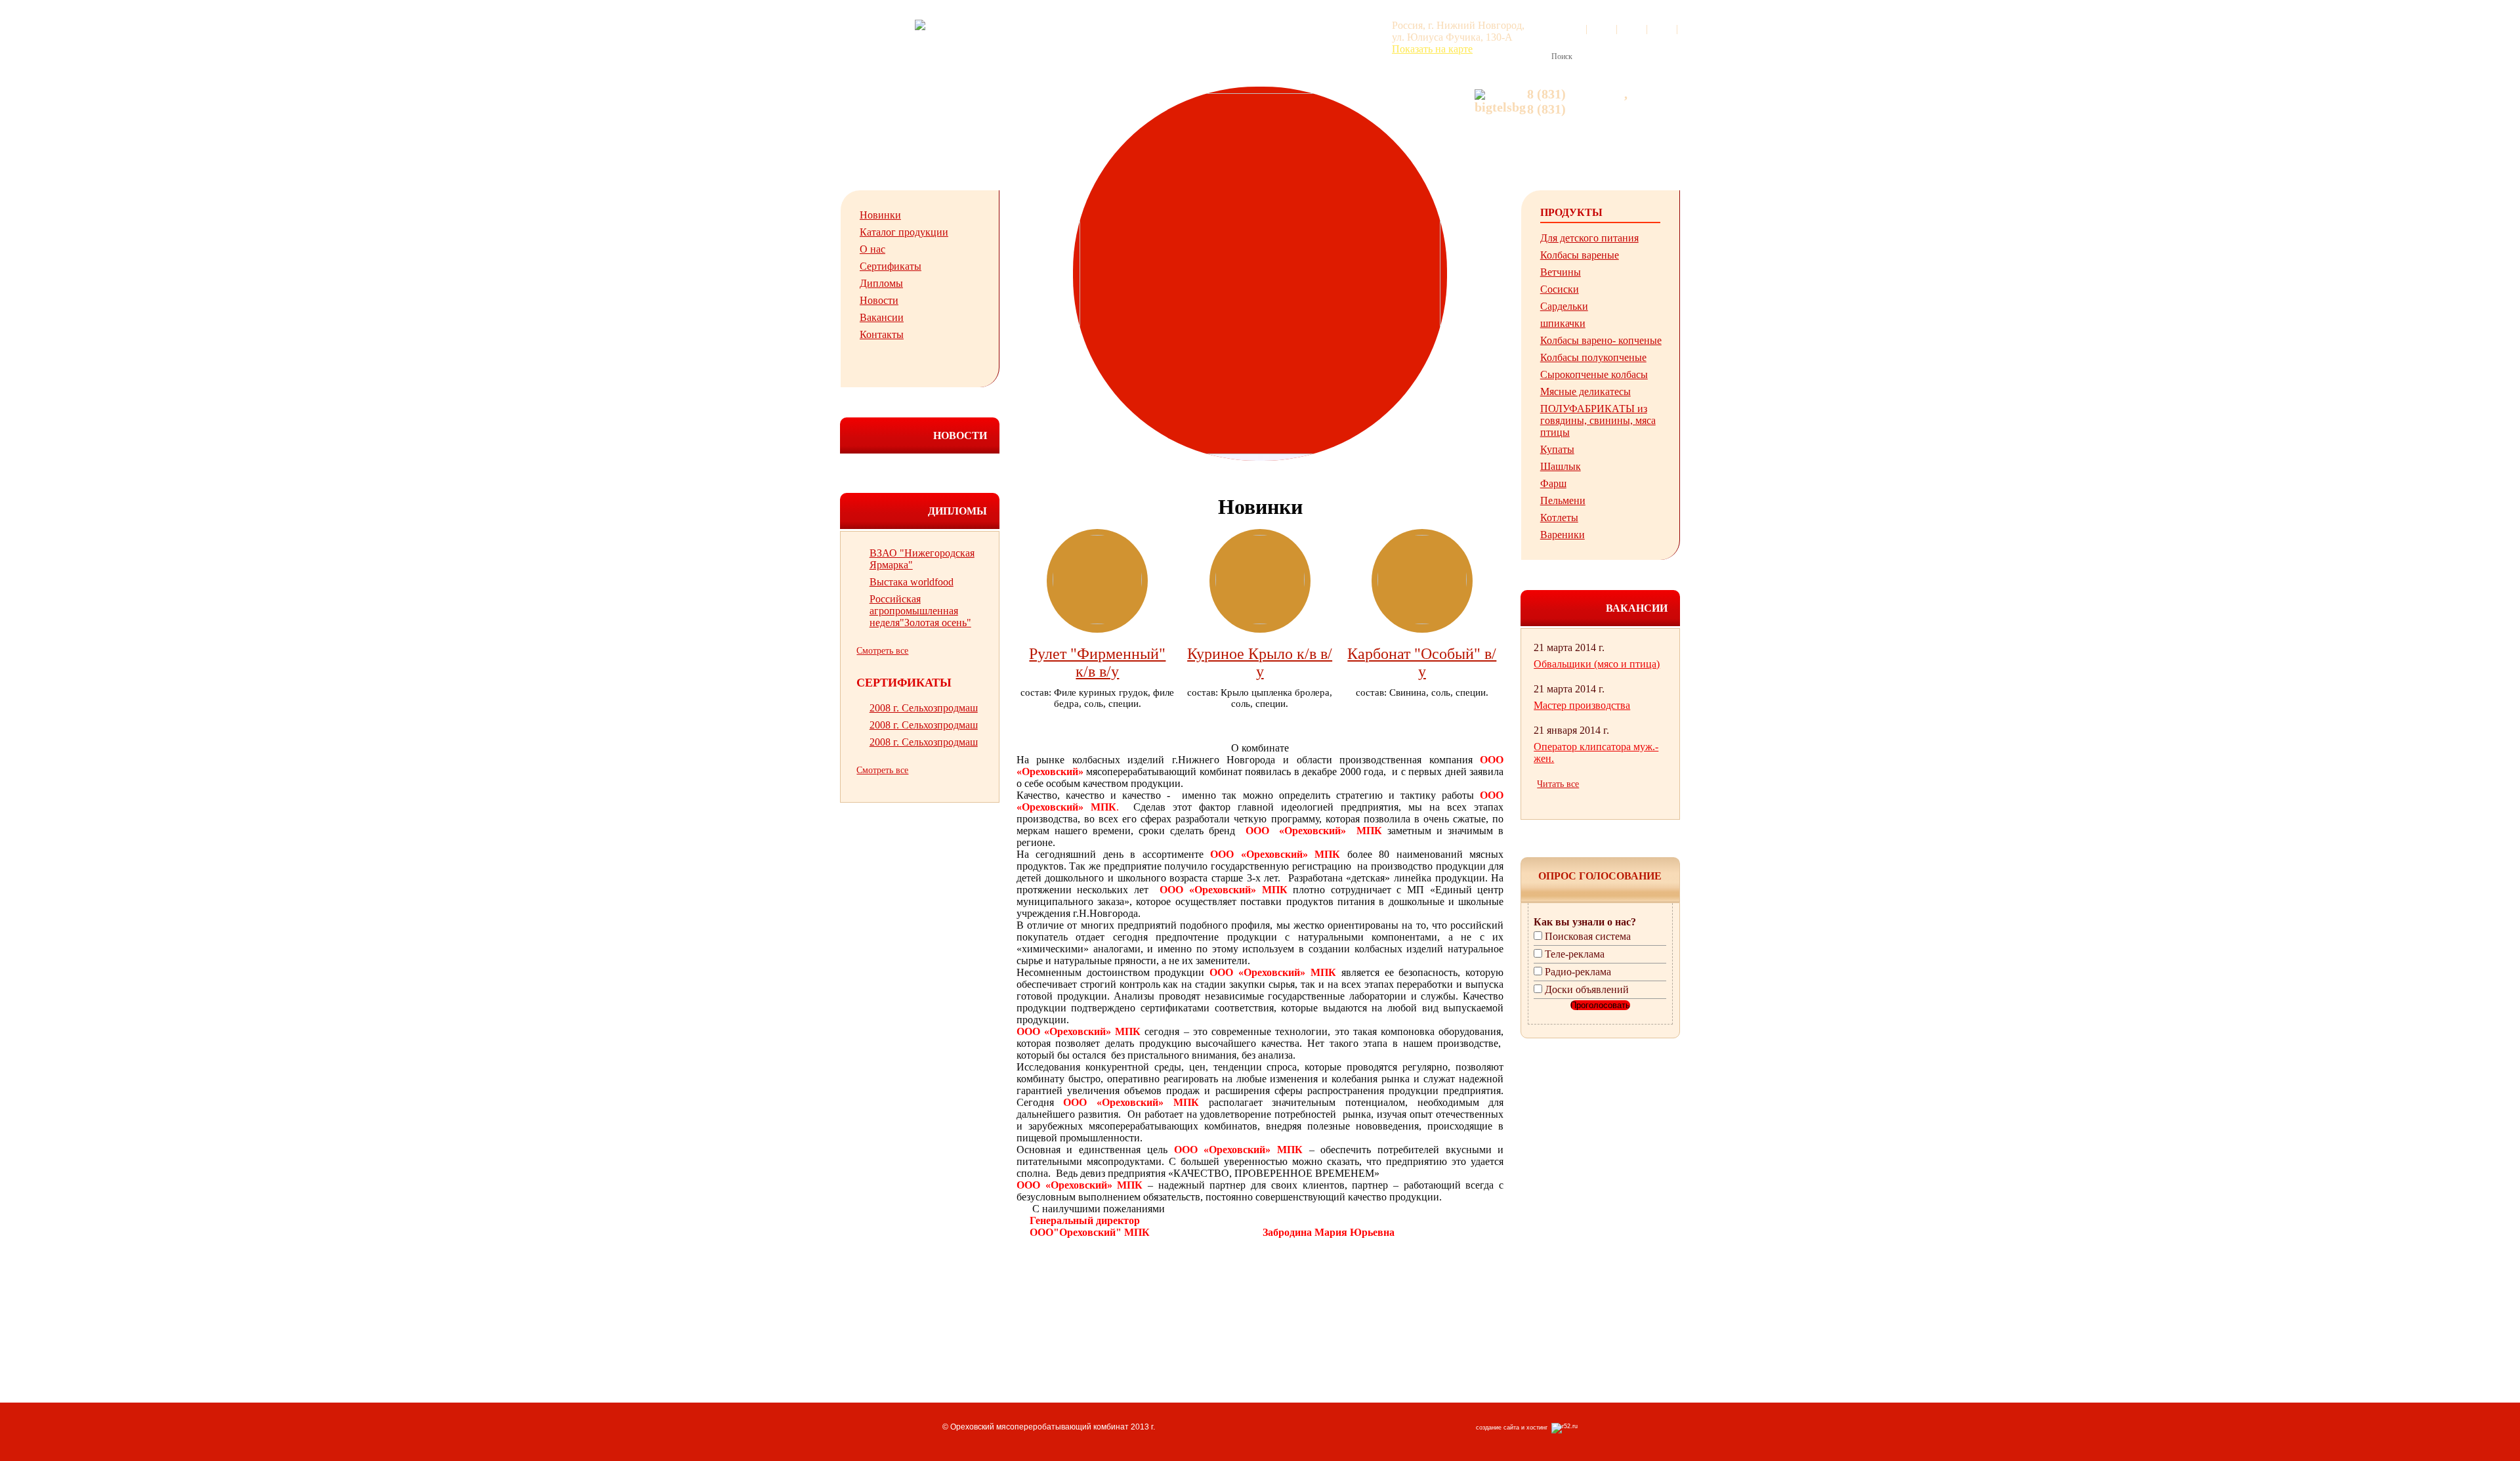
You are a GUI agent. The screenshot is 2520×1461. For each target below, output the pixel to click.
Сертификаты (891, 266)
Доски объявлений (1587, 989)
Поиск (1562, 56)
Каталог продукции (904, 232)
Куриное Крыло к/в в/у (1260, 663)
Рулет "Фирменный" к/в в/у (1097, 663)
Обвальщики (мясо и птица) (1597, 664)
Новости (879, 300)
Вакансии (882, 317)
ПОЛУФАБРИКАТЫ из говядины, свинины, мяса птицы (1598, 420)
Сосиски (1560, 289)
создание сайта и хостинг (1514, 1428)
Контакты (882, 334)
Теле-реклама (1575, 954)
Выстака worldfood (912, 582)
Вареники (1563, 535)
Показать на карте (1432, 49)
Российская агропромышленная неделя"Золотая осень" (920, 611)
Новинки (880, 215)
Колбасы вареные (1580, 255)
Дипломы (881, 283)
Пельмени (1563, 500)
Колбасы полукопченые (1593, 357)
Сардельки (1564, 306)
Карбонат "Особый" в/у (1422, 663)
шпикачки (1563, 323)
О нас (872, 249)
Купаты (1557, 449)
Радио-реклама (1578, 972)
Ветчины (1561, 272)
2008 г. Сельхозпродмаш (924, 708)
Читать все (1558, 784)
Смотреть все (882, 651)
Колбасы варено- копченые (1601, 340)
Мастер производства (1582, 705)
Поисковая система (1588, 936)
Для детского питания (1589, 238)
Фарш (1553, 483)
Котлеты (1559, 518)
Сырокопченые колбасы (1594, 374)
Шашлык (1561, 466)
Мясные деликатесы (1585, 392)
